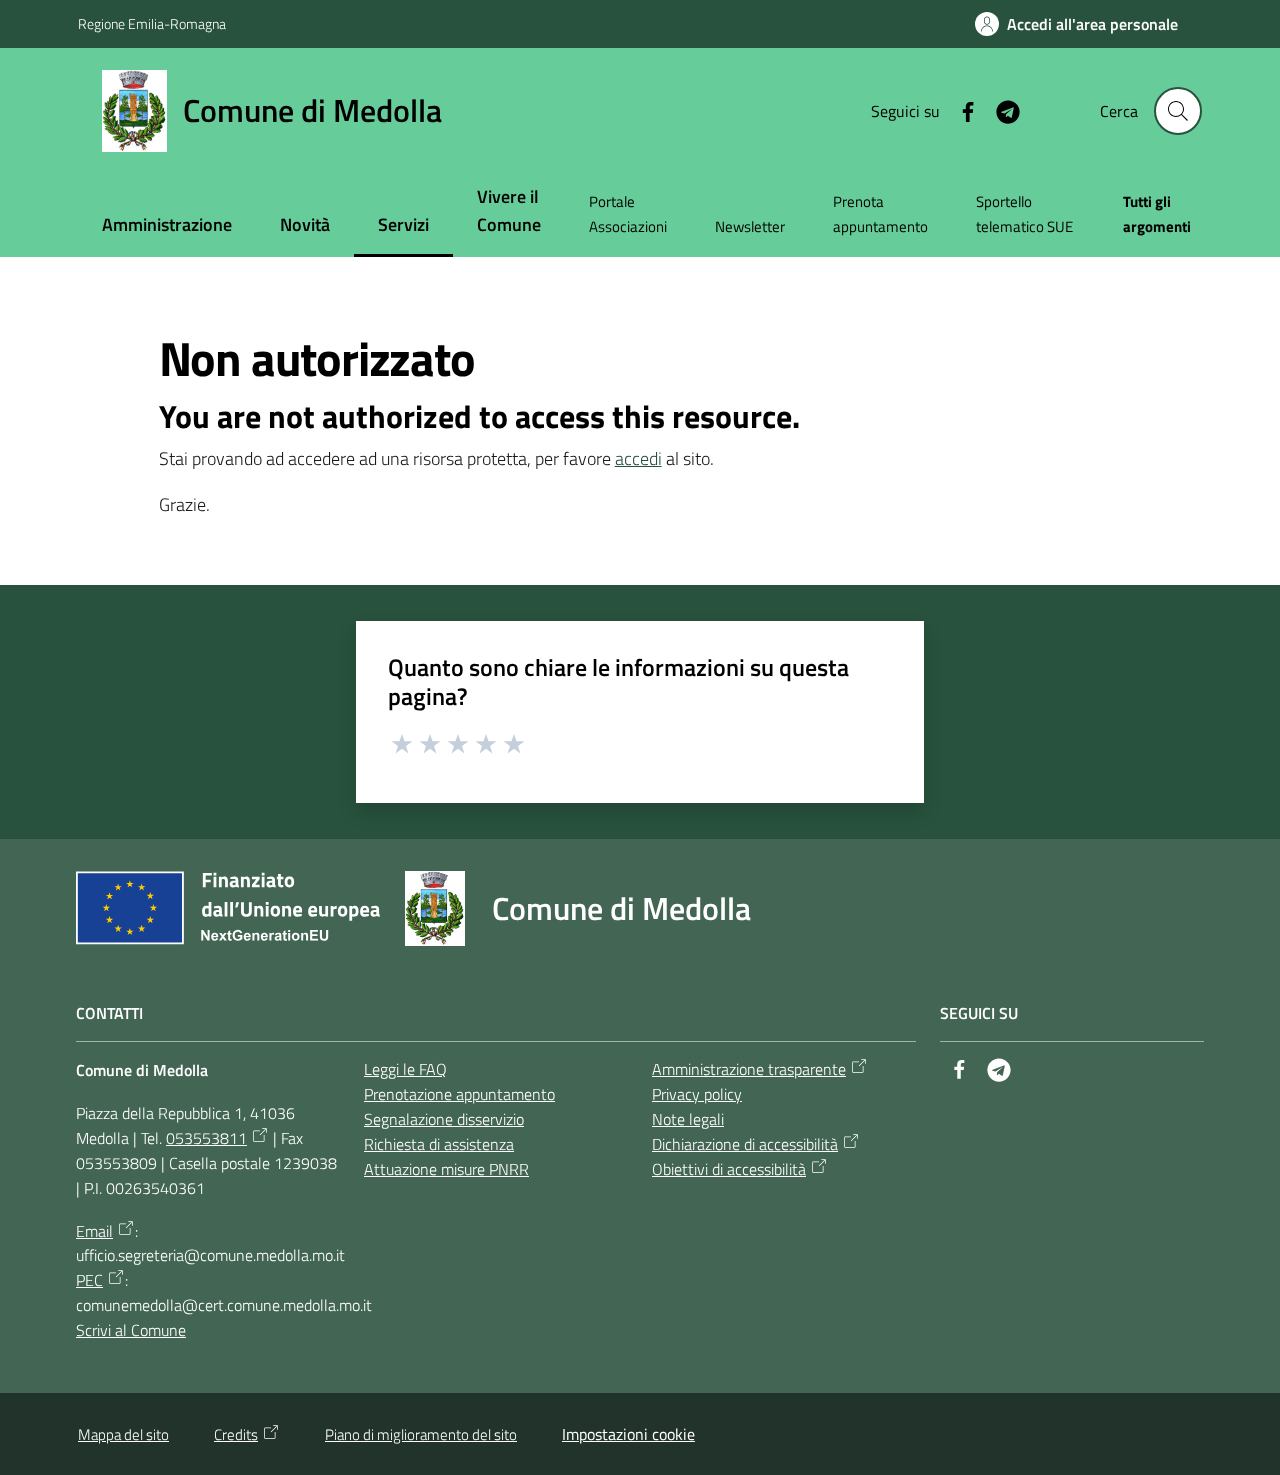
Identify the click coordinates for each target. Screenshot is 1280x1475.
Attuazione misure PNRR (446, 1169)
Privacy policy (697, 1094)
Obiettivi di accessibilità (729, 1169)
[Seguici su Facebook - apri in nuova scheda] (960, 110)
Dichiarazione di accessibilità (745, 1144)
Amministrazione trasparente (749, 1069)
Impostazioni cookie (628, 1434)
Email (94, 1231)
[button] (1178, 111)
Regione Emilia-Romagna (152, 23)
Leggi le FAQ (405, 1069)
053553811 (206, 1138)
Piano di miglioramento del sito (421, 1434)
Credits (236, 1434)
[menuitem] (167, 226)
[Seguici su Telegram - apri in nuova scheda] (1000, 110)
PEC (89, 1280)
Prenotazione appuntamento (459, 1094)
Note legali (688, 1119)
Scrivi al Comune (131, 1330)
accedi (638, 458)
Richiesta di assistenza (439, 1144)
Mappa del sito (123, 1434)
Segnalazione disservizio (444, 1119)
